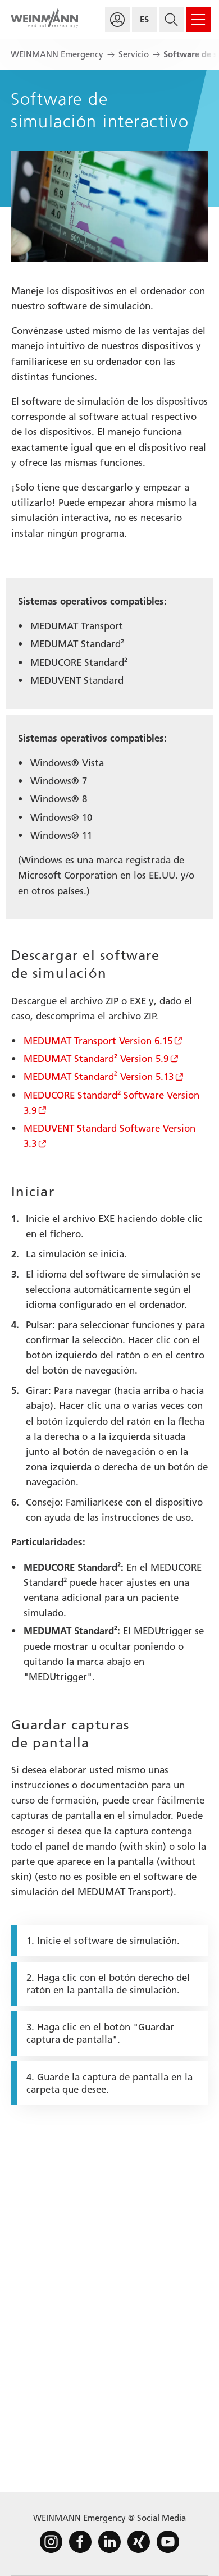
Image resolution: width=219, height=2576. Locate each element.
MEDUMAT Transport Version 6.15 (98, 1041)
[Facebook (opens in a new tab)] (80, 2542)
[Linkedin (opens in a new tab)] (109, 2542)
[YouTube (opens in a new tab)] (168, 2542)
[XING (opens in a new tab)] (139, 2542)
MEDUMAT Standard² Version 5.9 (96, 1059)
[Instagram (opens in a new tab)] (51, 2542)
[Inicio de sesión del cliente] (117, 20)
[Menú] (198, 20)
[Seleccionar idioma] (144, 20)
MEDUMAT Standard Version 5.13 (99, 1077)
